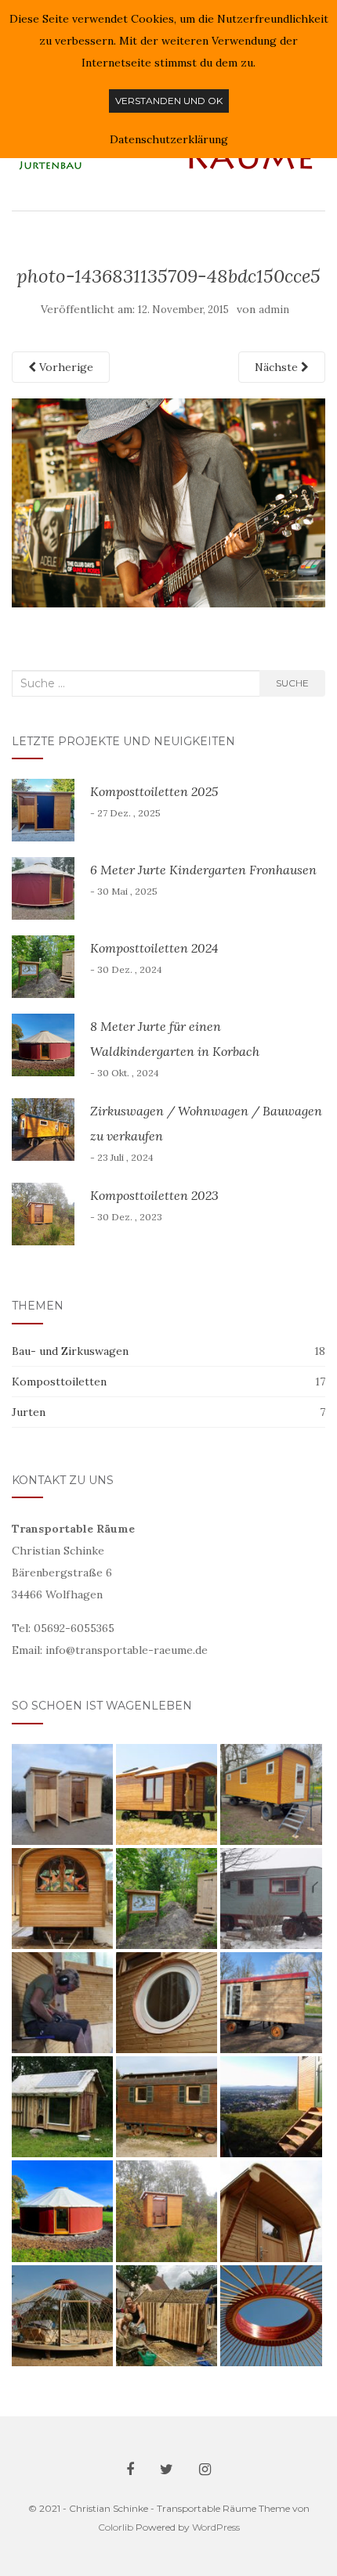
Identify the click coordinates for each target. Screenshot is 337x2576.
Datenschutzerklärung (169, 139)
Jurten (29, 1412)
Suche (292, 683)
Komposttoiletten (59, 1382)
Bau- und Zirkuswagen (70, 1351)
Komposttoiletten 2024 (154, 948)
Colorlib (116, 2527)
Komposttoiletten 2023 (154, 1195)
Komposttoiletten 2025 (154, 791)
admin (274, 310)
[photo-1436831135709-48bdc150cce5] (168, 502)
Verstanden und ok (169, 101)
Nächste (278, 367)
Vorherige (65, 367)
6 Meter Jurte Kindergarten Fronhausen (203, 870)
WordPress (216, 2527)
